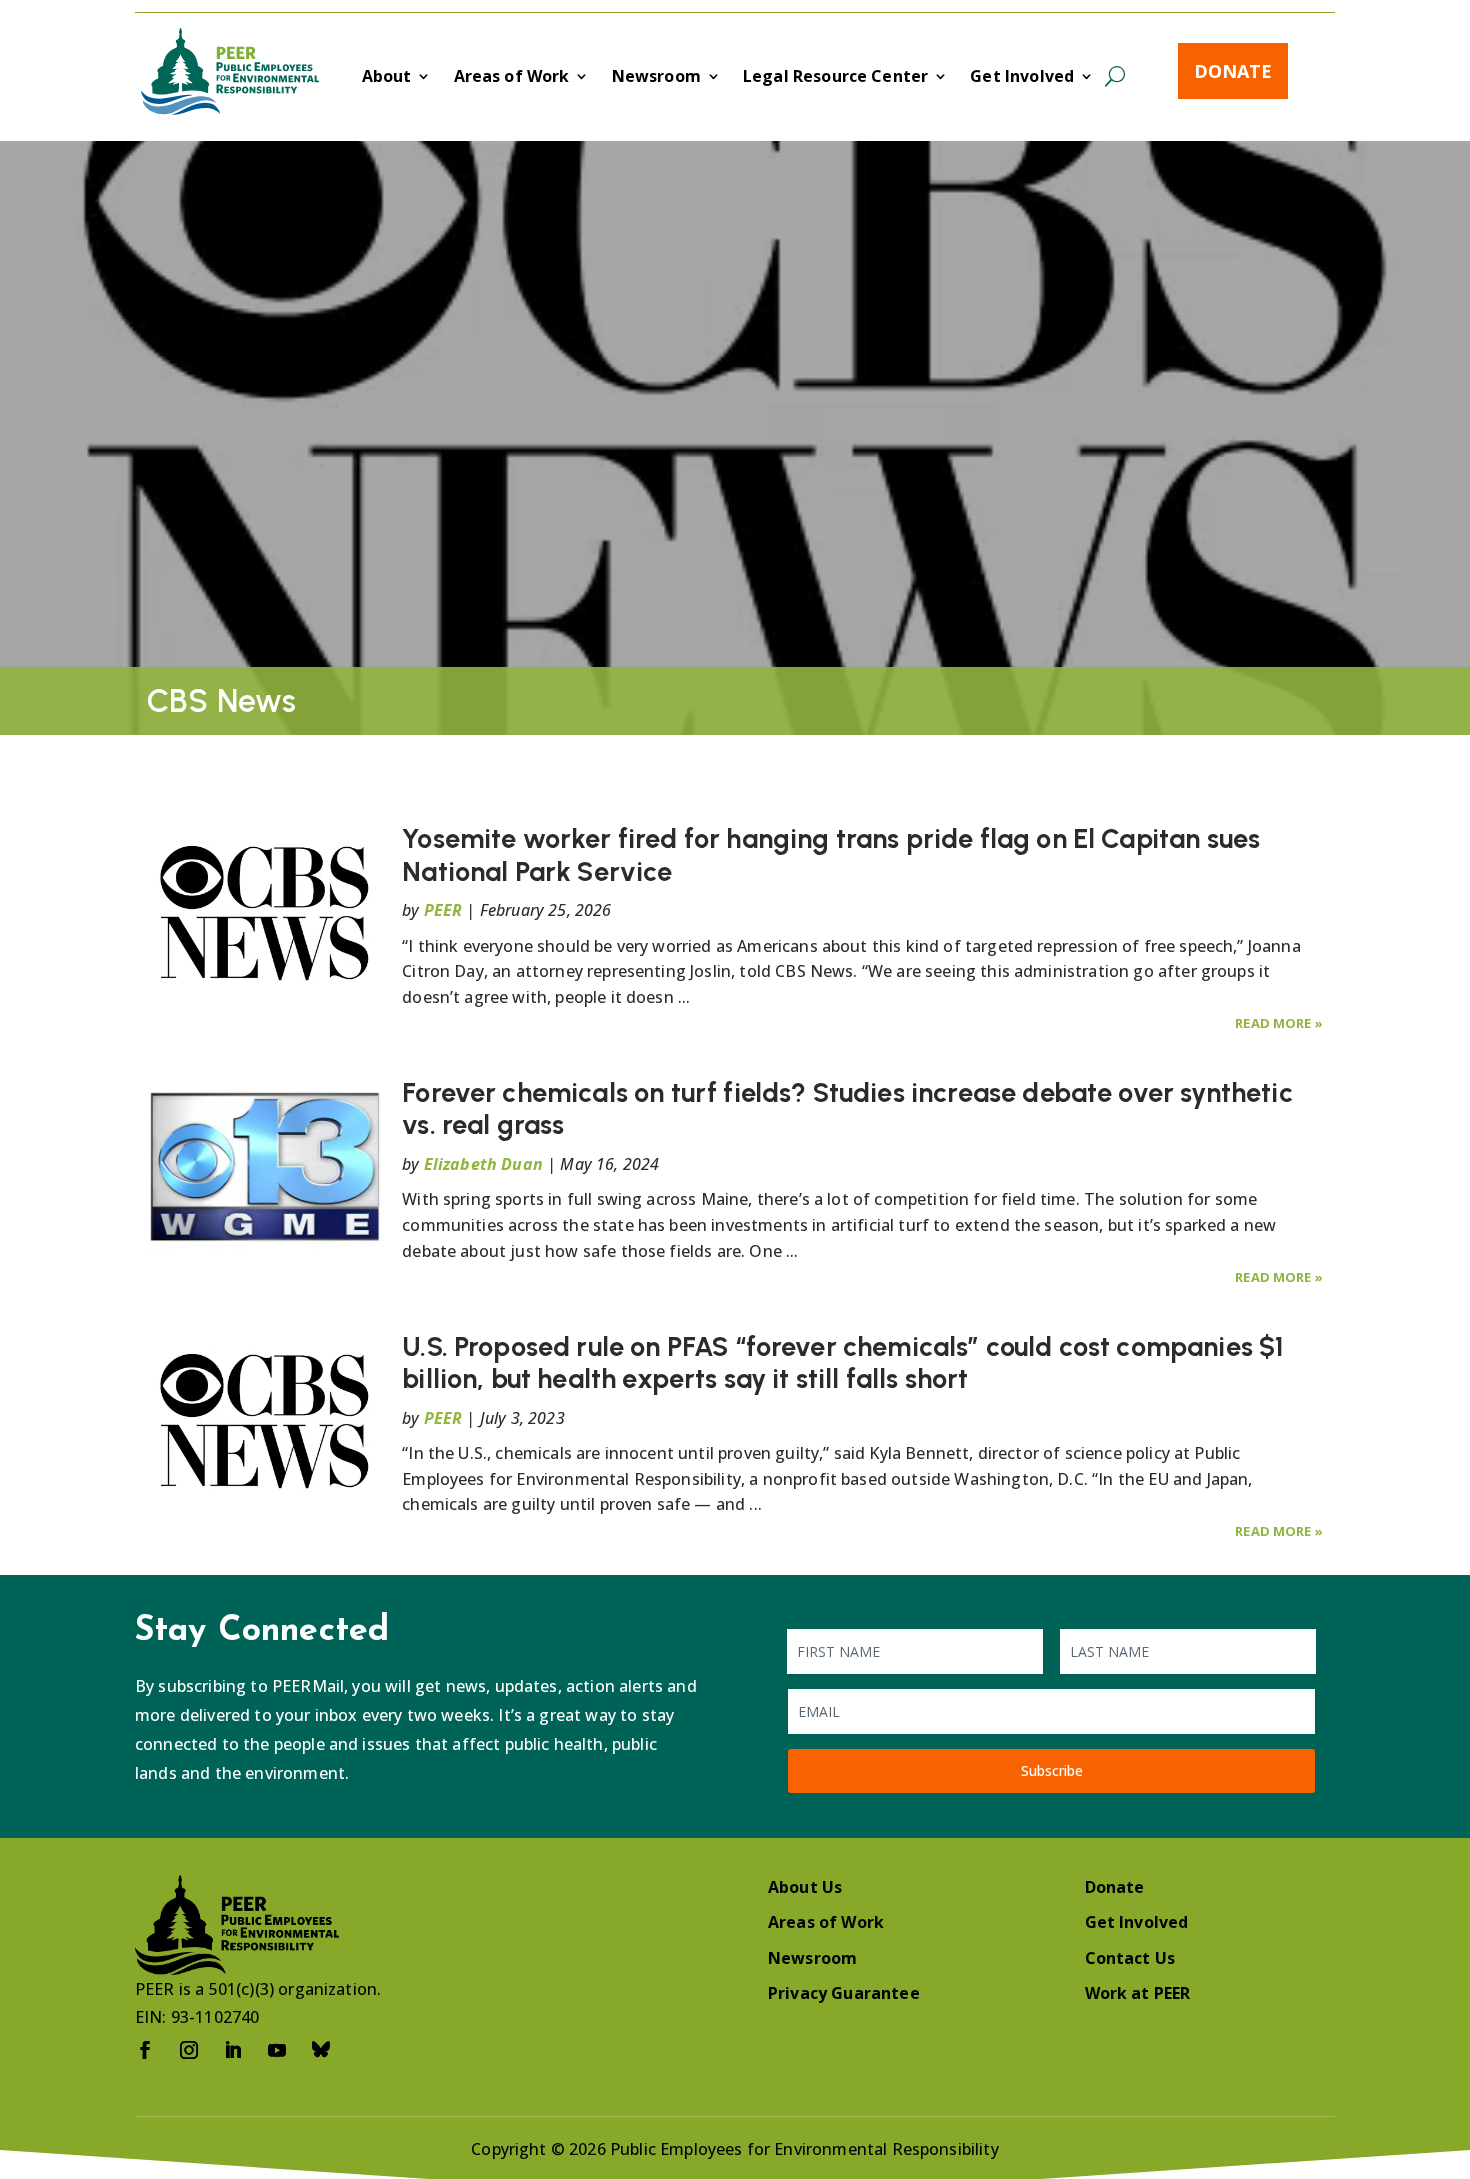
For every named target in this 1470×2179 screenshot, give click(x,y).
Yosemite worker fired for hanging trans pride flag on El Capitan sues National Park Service (831, 854)
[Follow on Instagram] (189, 2050)
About (387, 78)
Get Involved (1022, 78)
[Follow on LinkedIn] (233, 2050)
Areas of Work (512, 78)
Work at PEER (1138, 1993)
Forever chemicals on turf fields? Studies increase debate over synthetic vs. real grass (847, 1108)
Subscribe (1052, 1770)
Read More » (1279, 1023)
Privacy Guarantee (844, 1993)
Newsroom (656, 78)
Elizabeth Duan (483, 1164)
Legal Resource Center (835, 78)
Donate (1233, 71)
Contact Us (1130, 1958)
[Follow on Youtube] (277, 2050)
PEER (443, 910)
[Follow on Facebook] (145, 2050)
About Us (805, 1887)
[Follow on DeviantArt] (321, 2050)
